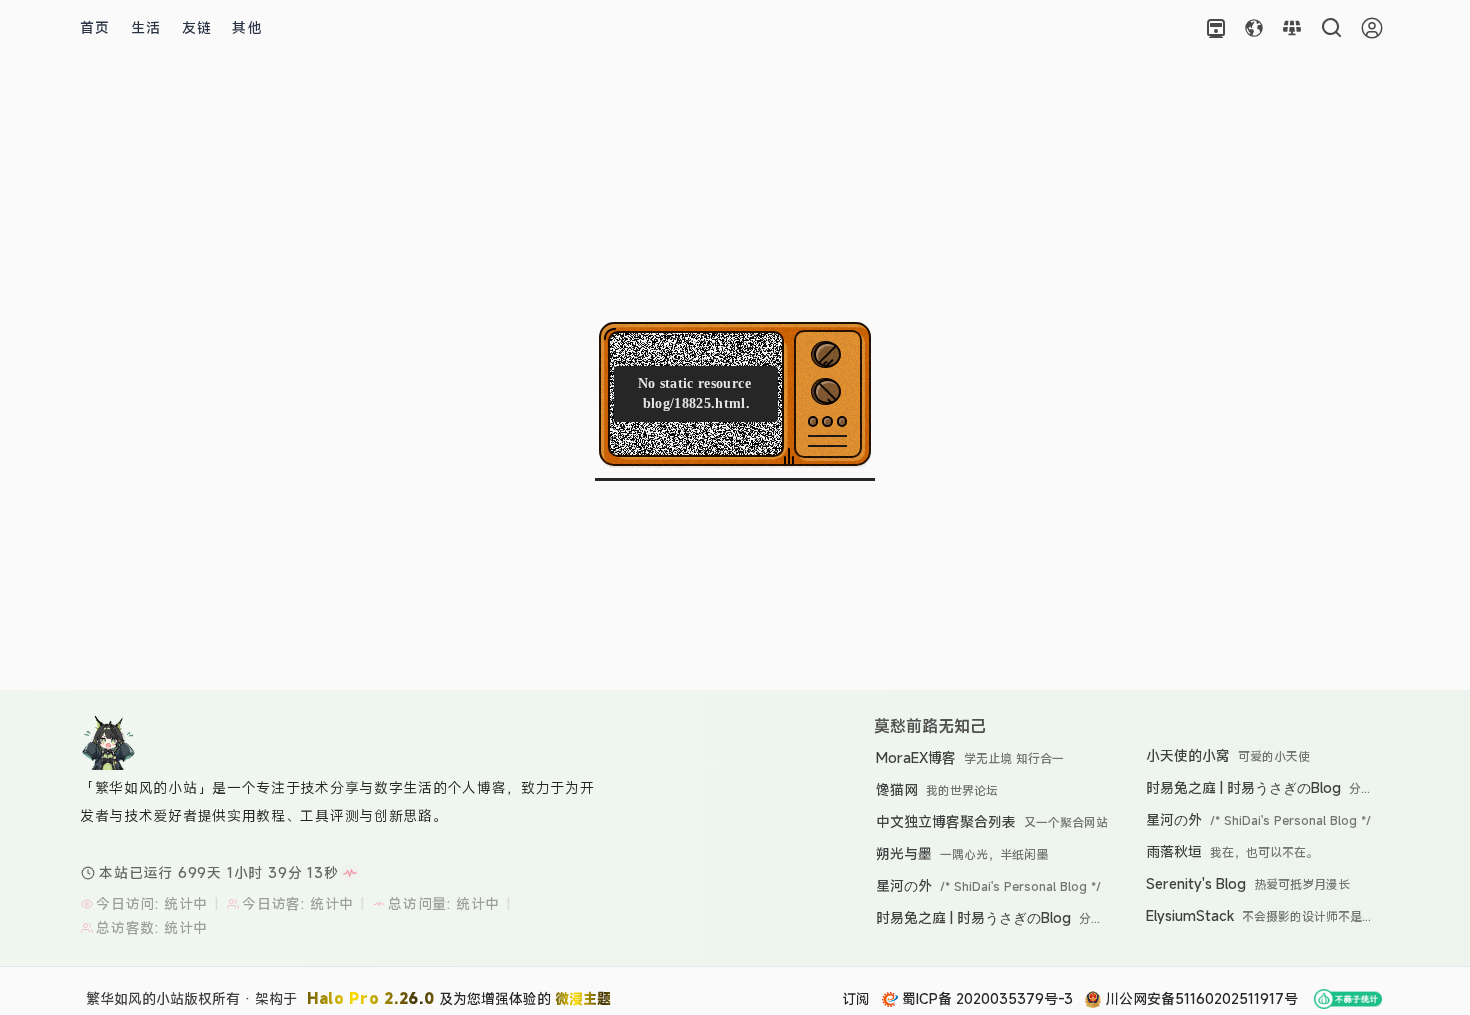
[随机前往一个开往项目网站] (1216, 28)
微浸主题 (583, 998)
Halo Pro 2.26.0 (371, 998)
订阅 (856, 998)
